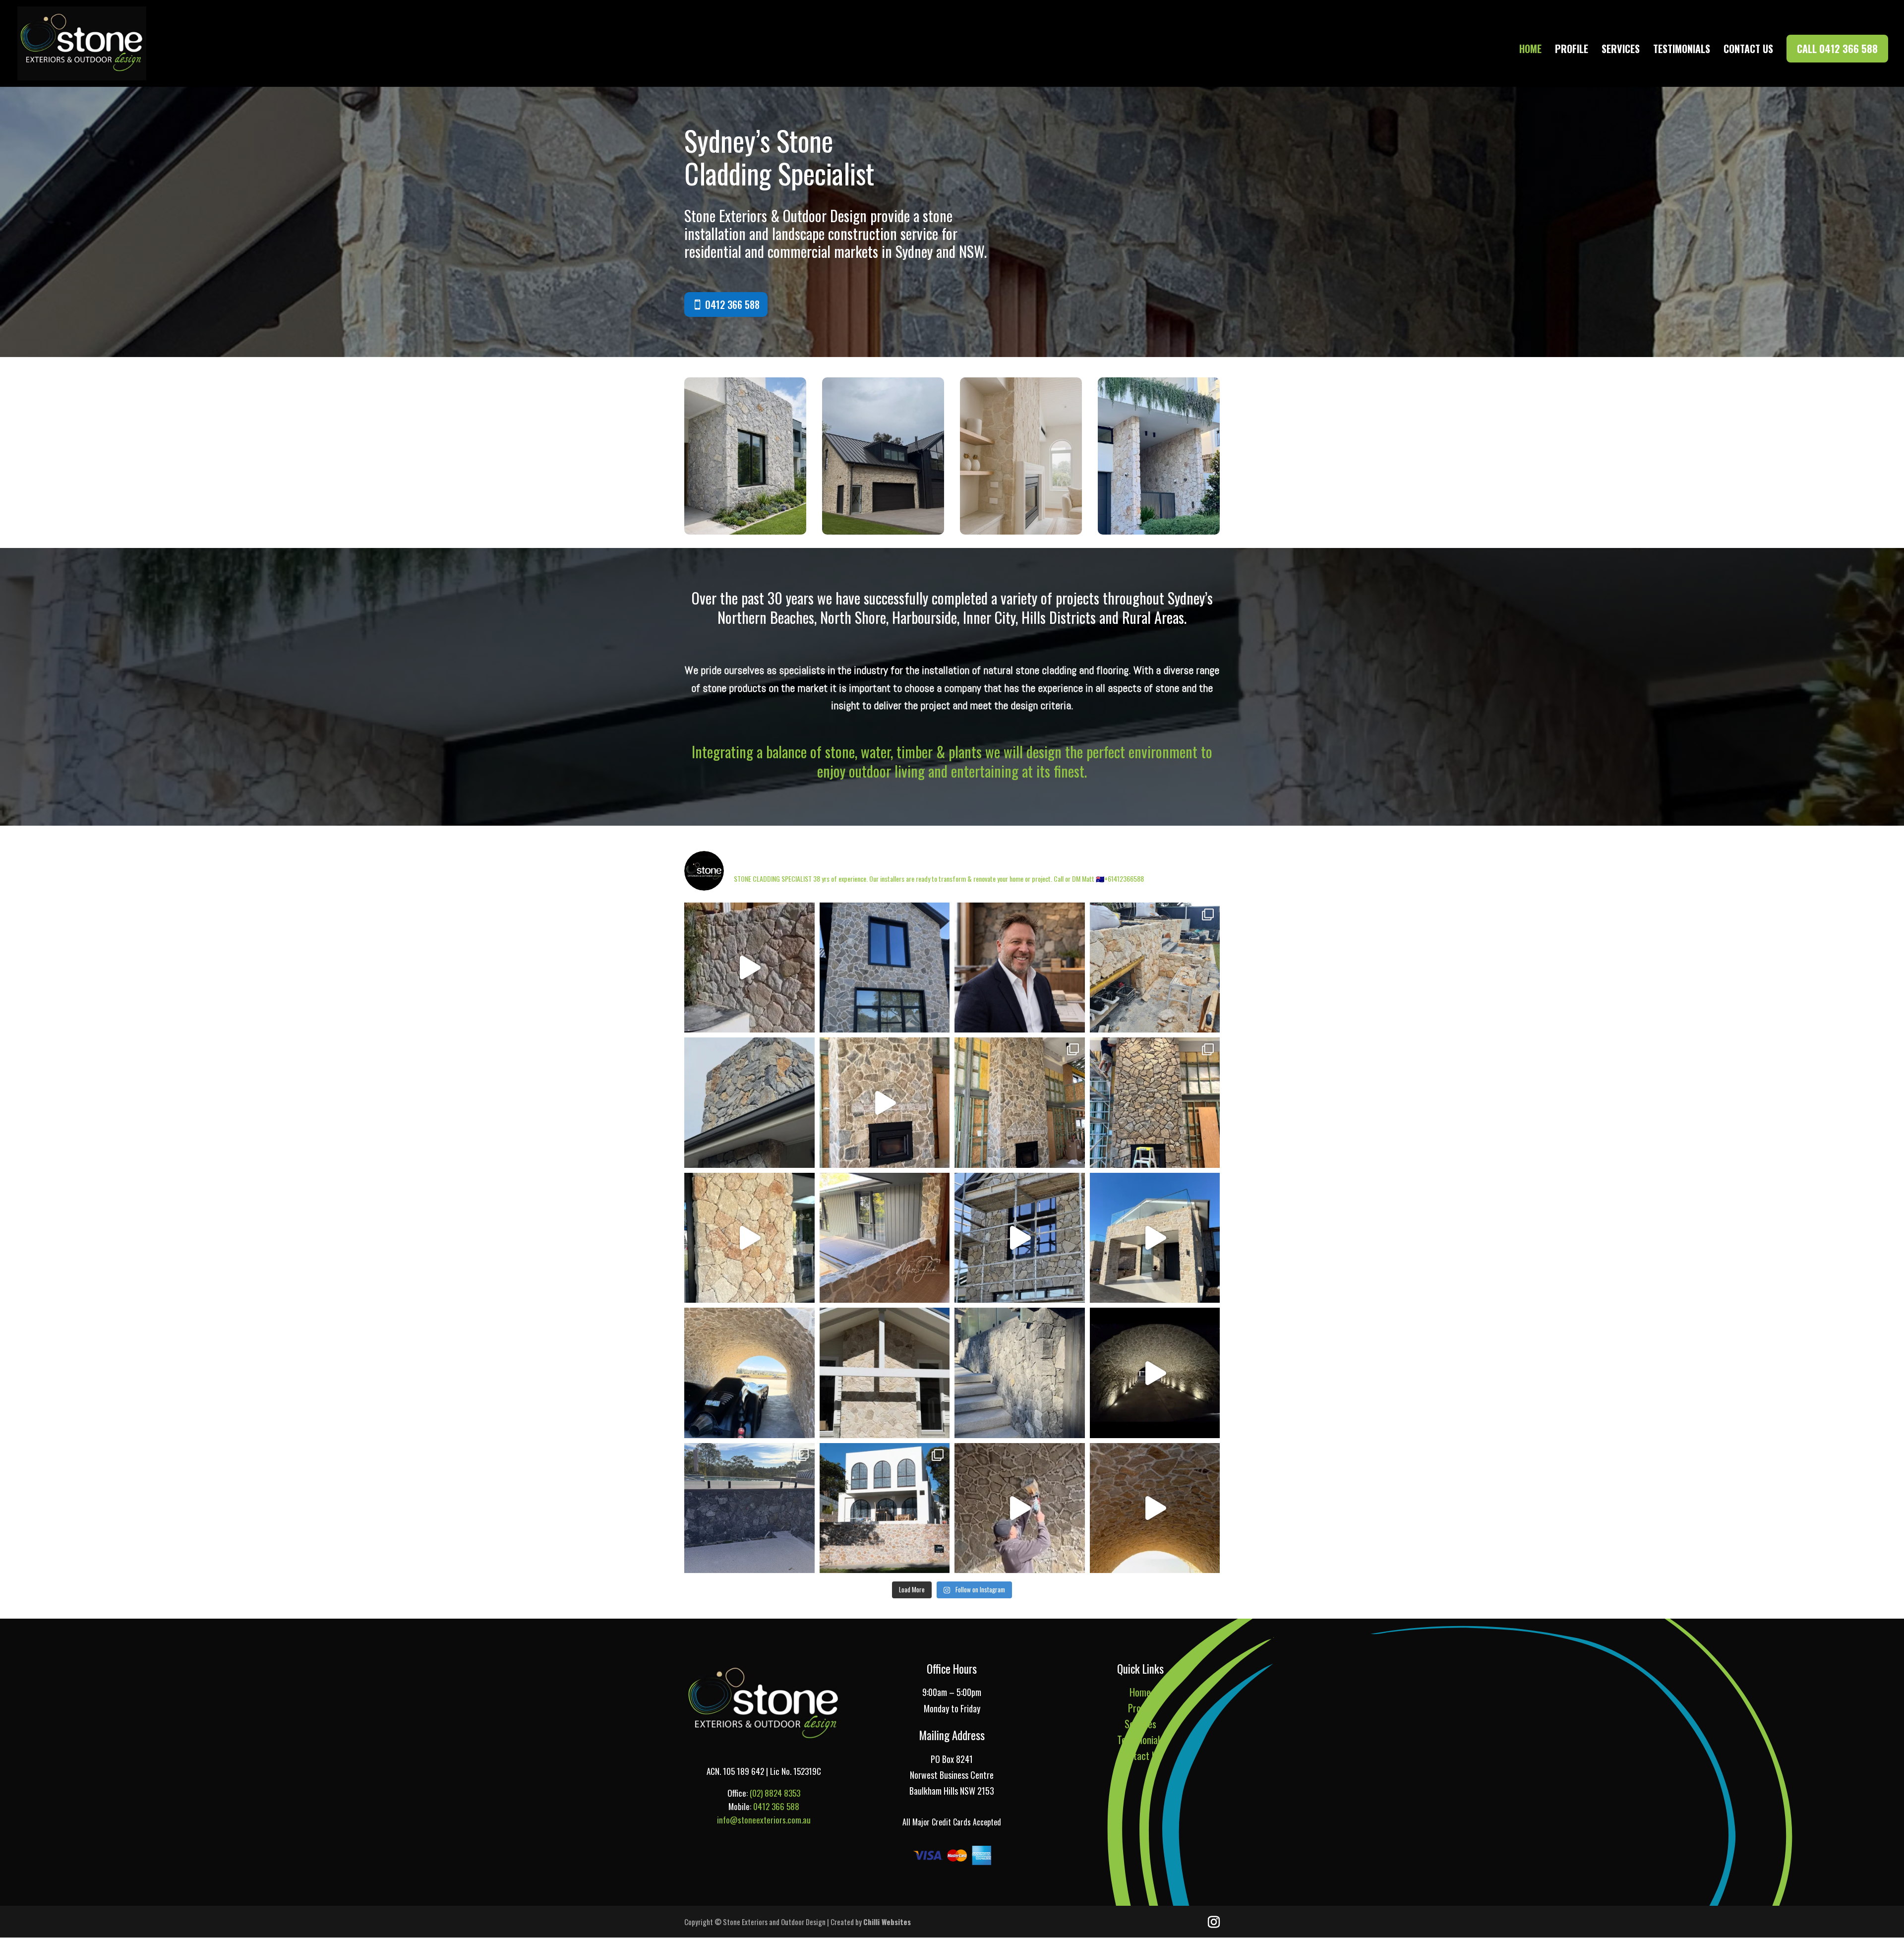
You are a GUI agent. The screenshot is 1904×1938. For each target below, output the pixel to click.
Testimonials (1682, 51)
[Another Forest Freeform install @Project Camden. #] (1020, 1238)
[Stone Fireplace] (1021, 530)
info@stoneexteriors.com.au (764, 1820)
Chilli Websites (887, 1922)
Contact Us (1748, 51)
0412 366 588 (732, 304)
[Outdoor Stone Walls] (883, 530)
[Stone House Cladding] (745, 530)
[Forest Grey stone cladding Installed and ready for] (1155, 1103)
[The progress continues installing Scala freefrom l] (749, 1238)
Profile (1572, 51)
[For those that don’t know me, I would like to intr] (1020, 968)
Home (1530, 51)
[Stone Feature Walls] (1159, 530)
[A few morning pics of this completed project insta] (1155, 1238)
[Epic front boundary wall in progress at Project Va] (885, 1508)
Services (1621, 51)
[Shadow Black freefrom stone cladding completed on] (1020, 1373)
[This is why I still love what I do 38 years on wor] (1155, 1373)
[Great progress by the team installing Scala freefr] (749, 968)
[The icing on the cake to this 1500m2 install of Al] (1155, 1508)
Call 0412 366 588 (1837, 49)
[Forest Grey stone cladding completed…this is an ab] (885, 968)
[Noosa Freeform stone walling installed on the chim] (885, 1373)
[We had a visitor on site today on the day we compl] (749, 1373)
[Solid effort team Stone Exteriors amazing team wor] (1020, 1508)
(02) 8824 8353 (775, 1793)
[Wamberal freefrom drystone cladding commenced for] (749, 1103)
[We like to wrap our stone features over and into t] (885, 1238)
